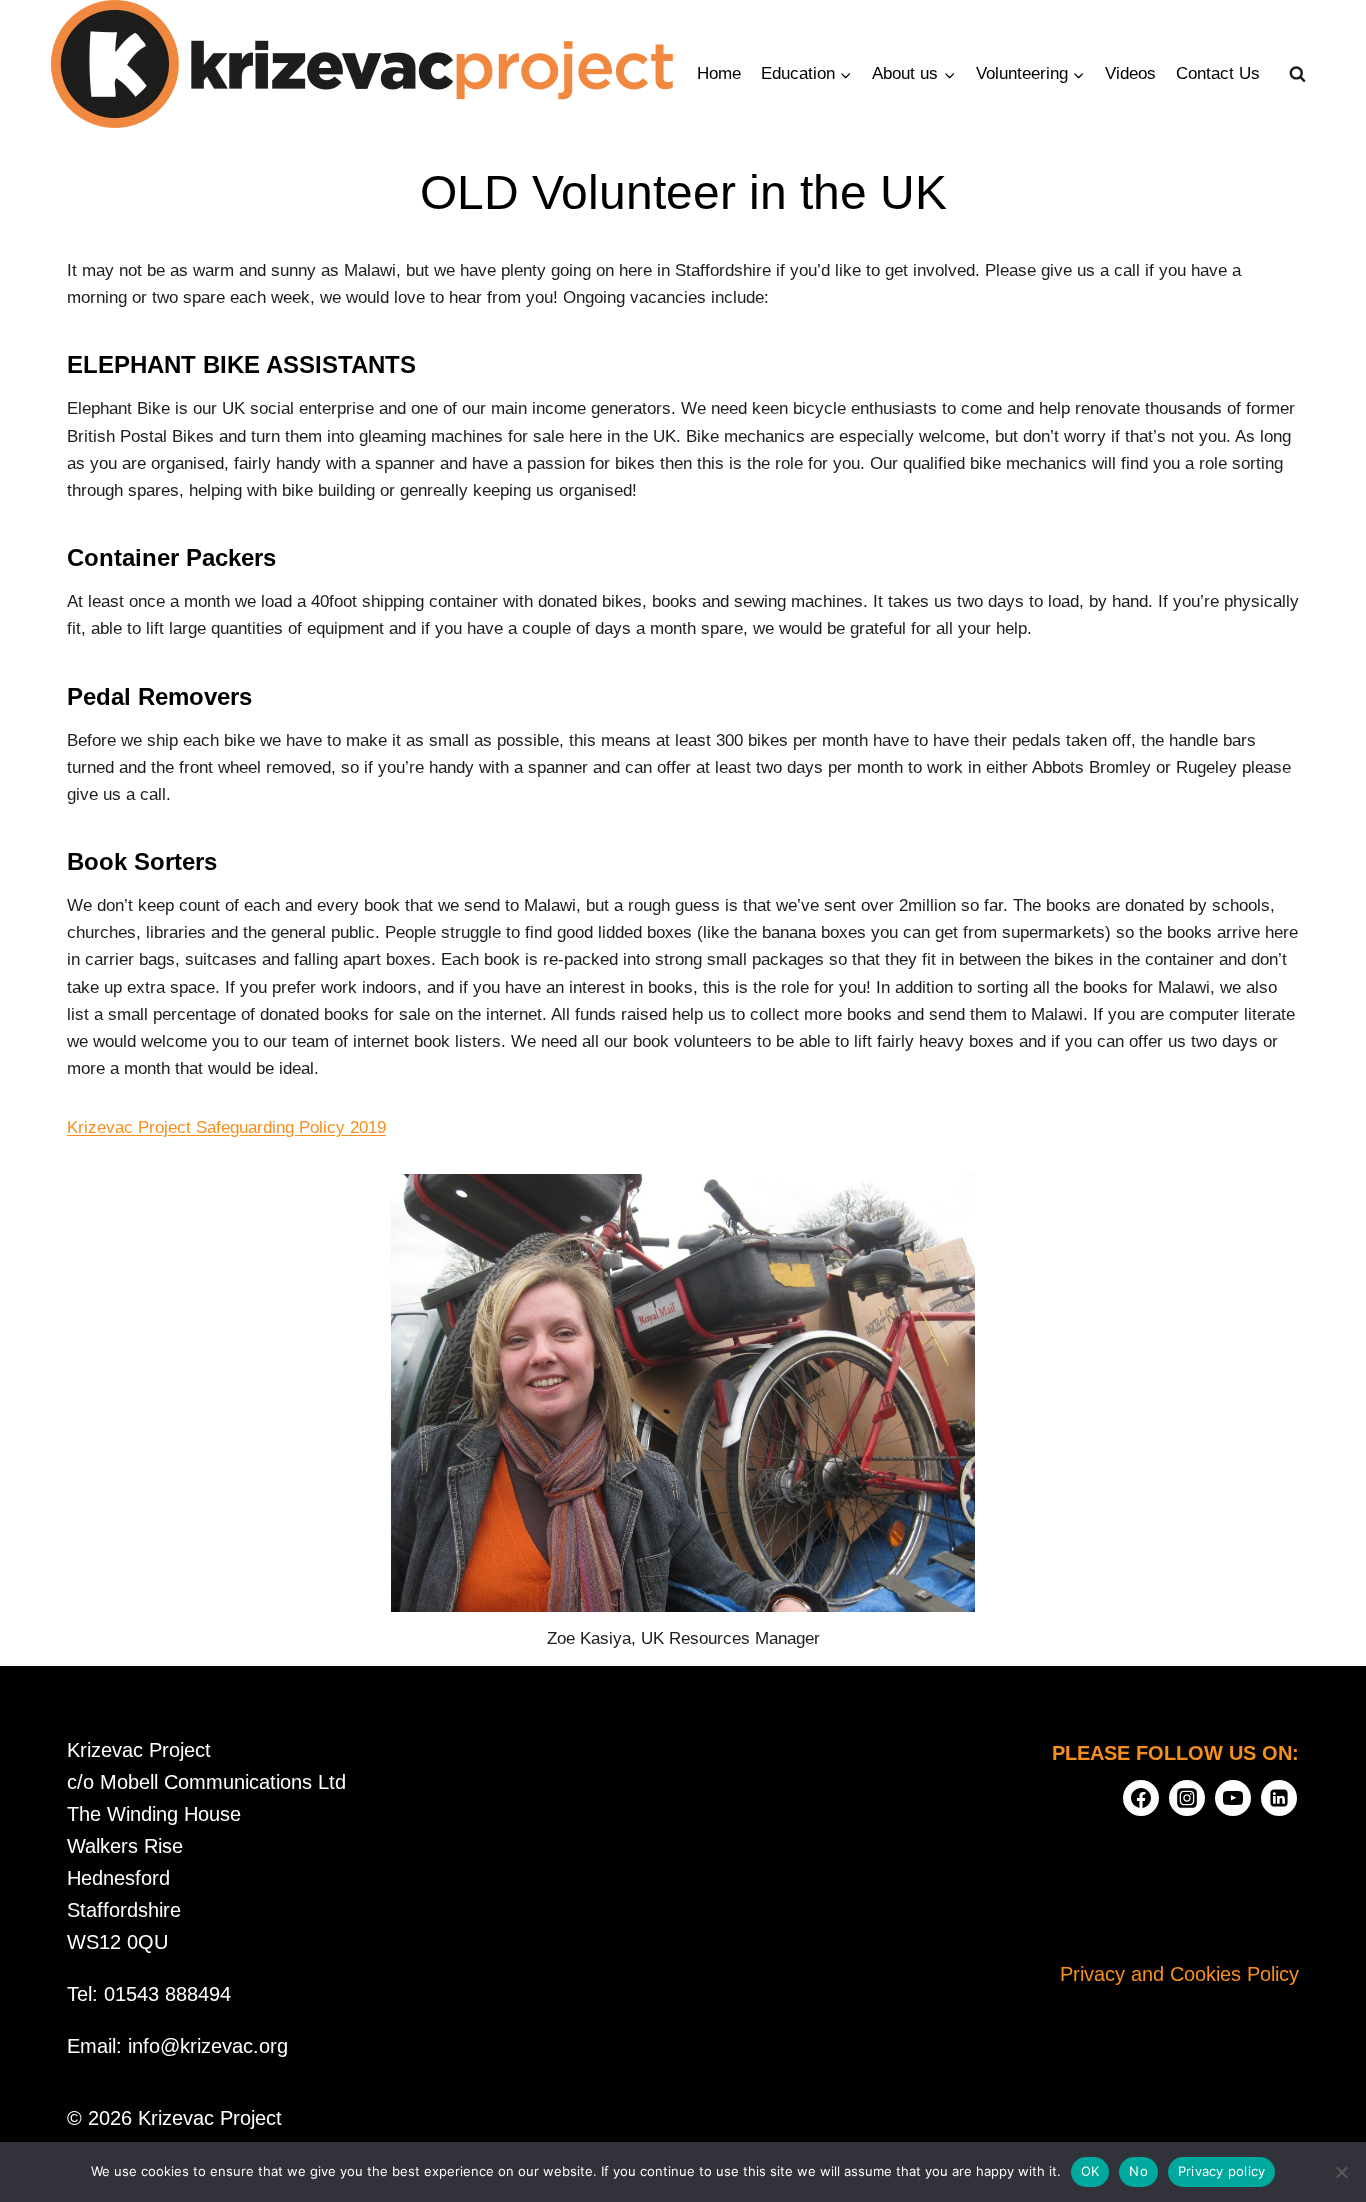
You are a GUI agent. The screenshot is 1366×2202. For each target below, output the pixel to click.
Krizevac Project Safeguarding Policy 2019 (226, 1127)
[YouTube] (1233, 1798)
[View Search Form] (1298, 74)
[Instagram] (1187, 1798)
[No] (1341, 2172)
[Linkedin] (1279, 1798)
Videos (1130, 73)
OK (1090, 2171)
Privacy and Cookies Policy (1179, 1974)
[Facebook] (1141, 1798)
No (1138, 2171)
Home (719, 73)
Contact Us (1218, 73)
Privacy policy (1222, 2171)
